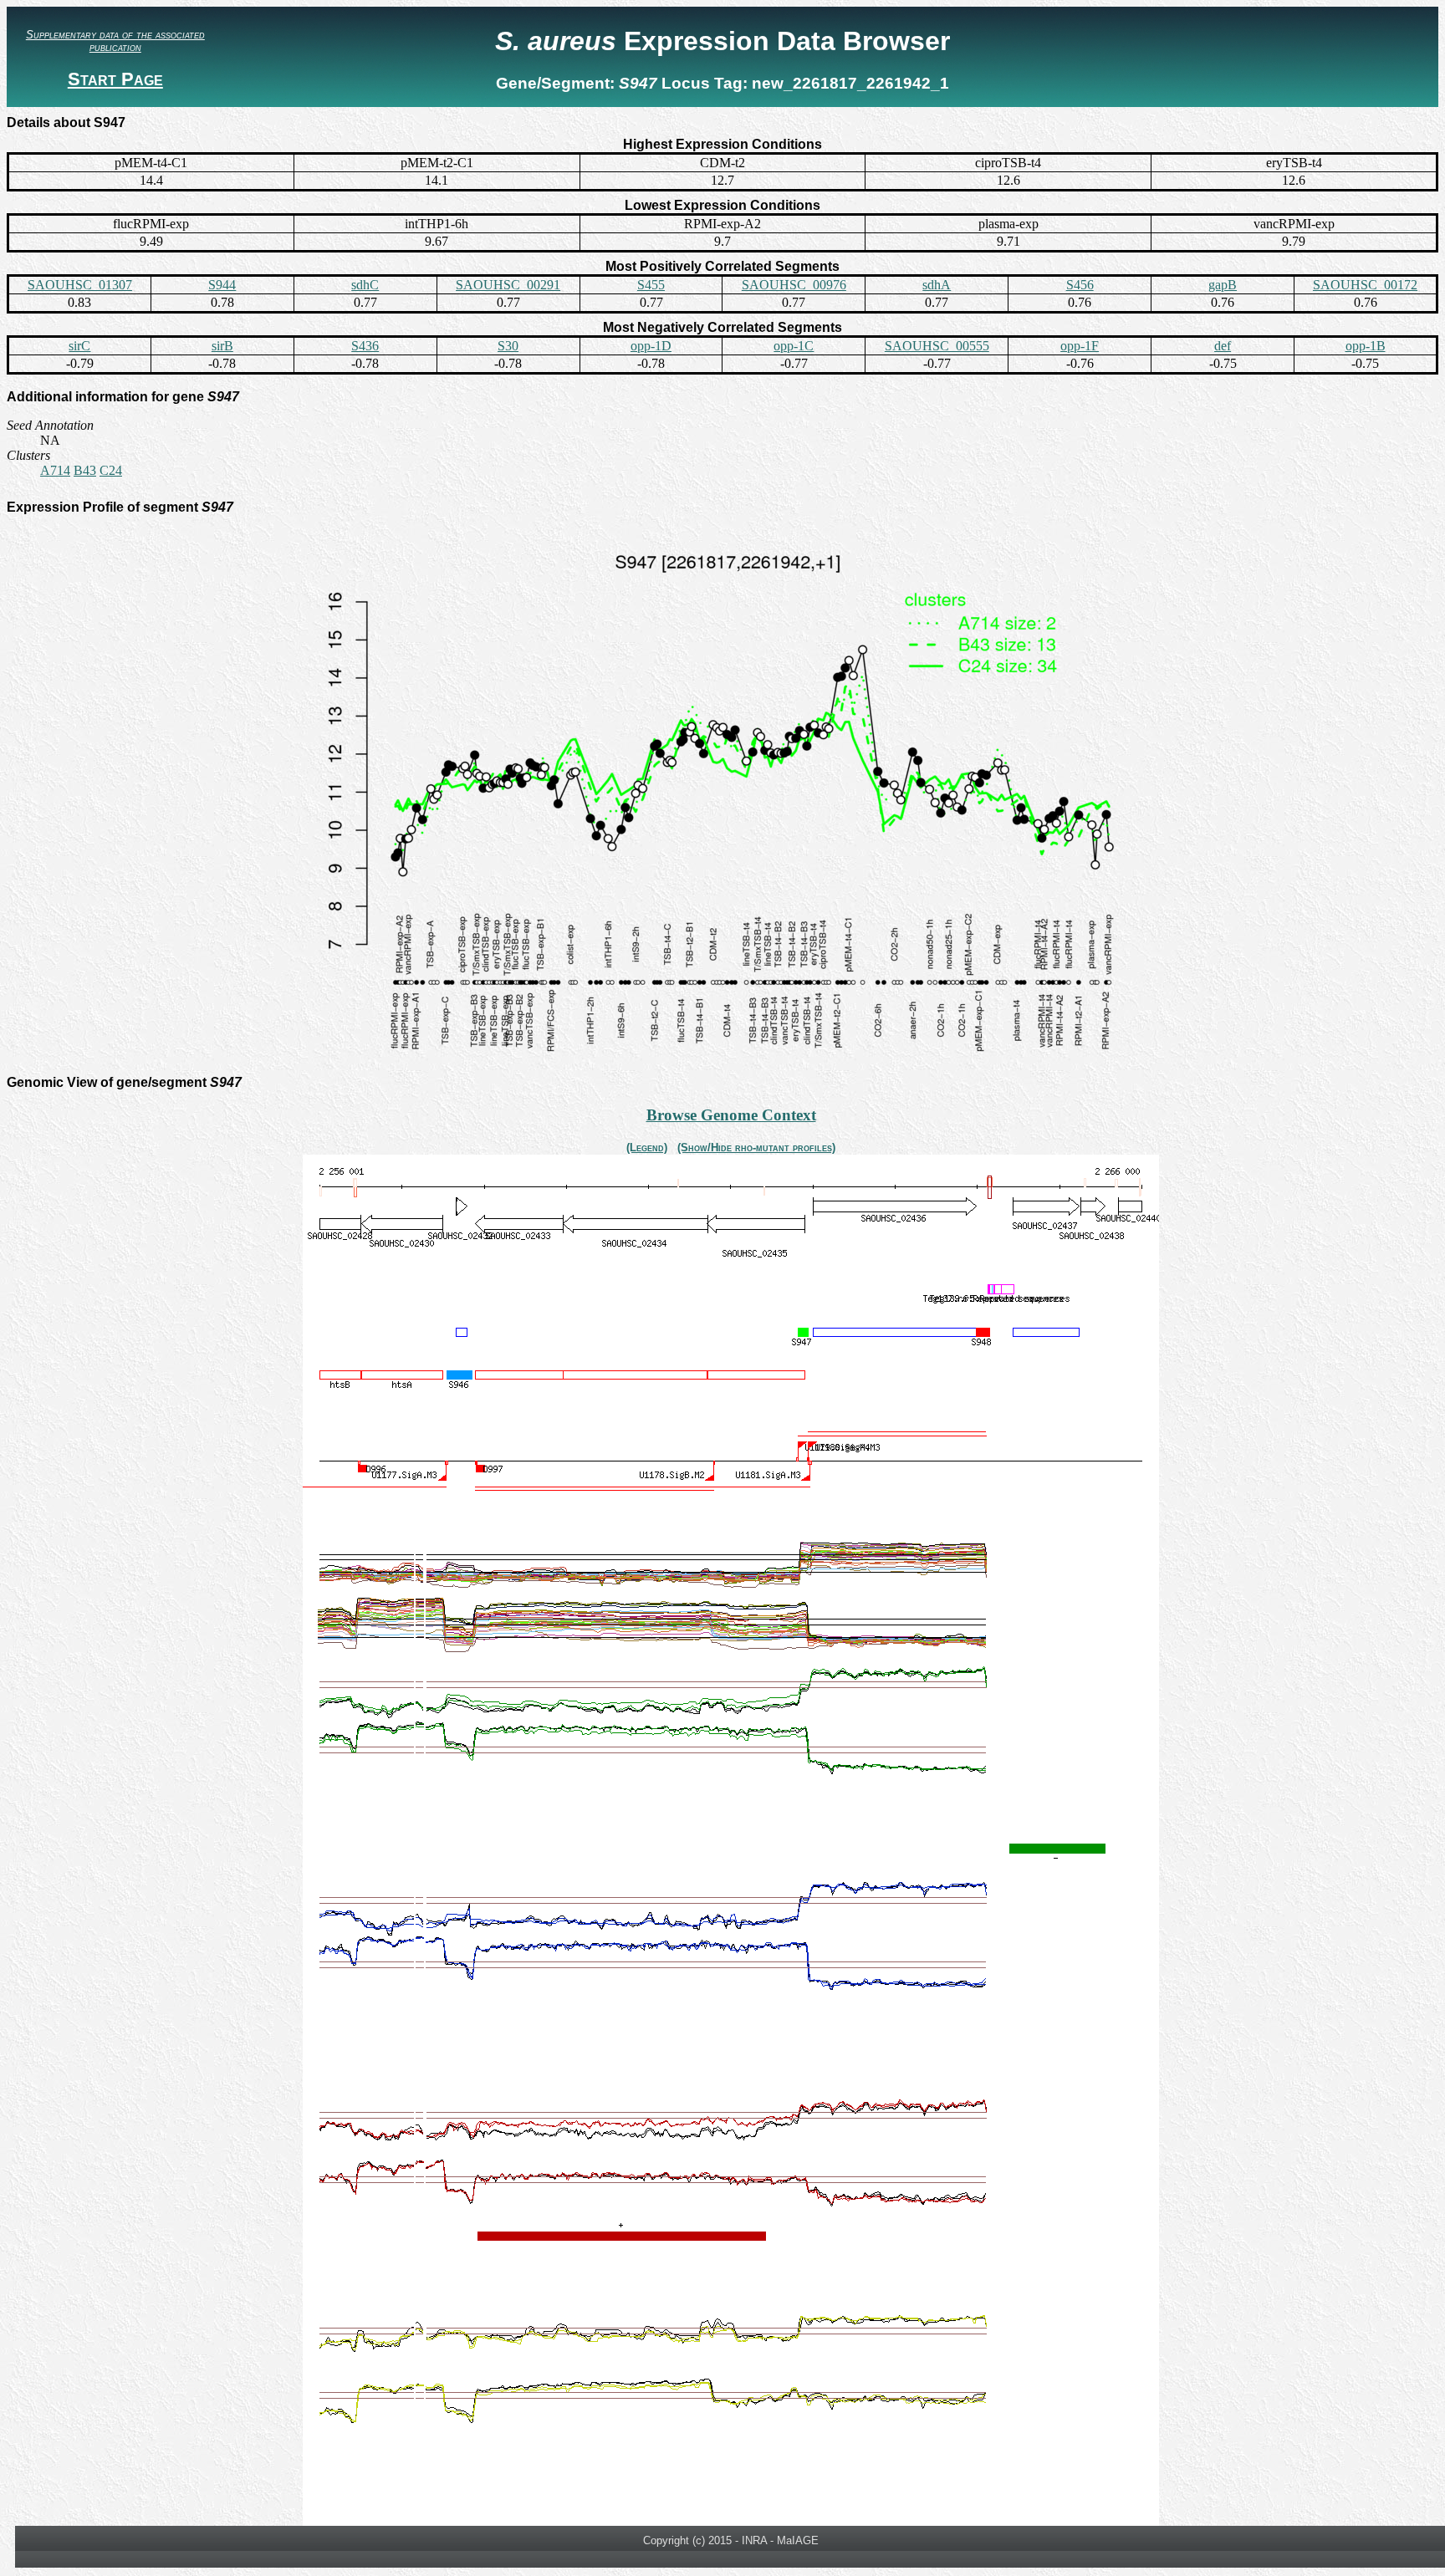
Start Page (115, 79)
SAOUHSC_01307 (80, 285)
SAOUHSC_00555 (937, 346)
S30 (508, 346)
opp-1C (794, 346)
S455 (651, 285)
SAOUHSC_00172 (1365, 285)
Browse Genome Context (731, 1115)
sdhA (937, 285)
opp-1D (651, 346)
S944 (222, 285)
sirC (79, 346)
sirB (222, 346)
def (1223, 346)
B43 (85, 470)
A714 (55, 470)
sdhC (365, 285)
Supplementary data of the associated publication (115, 41)
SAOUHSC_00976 (794, 285)
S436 (365, 346)
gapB (1223, 285)
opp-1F (1080, 346)
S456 (1080, 285)
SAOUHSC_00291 (508, 285)
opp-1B (1366, 346)
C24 (111, 470)
